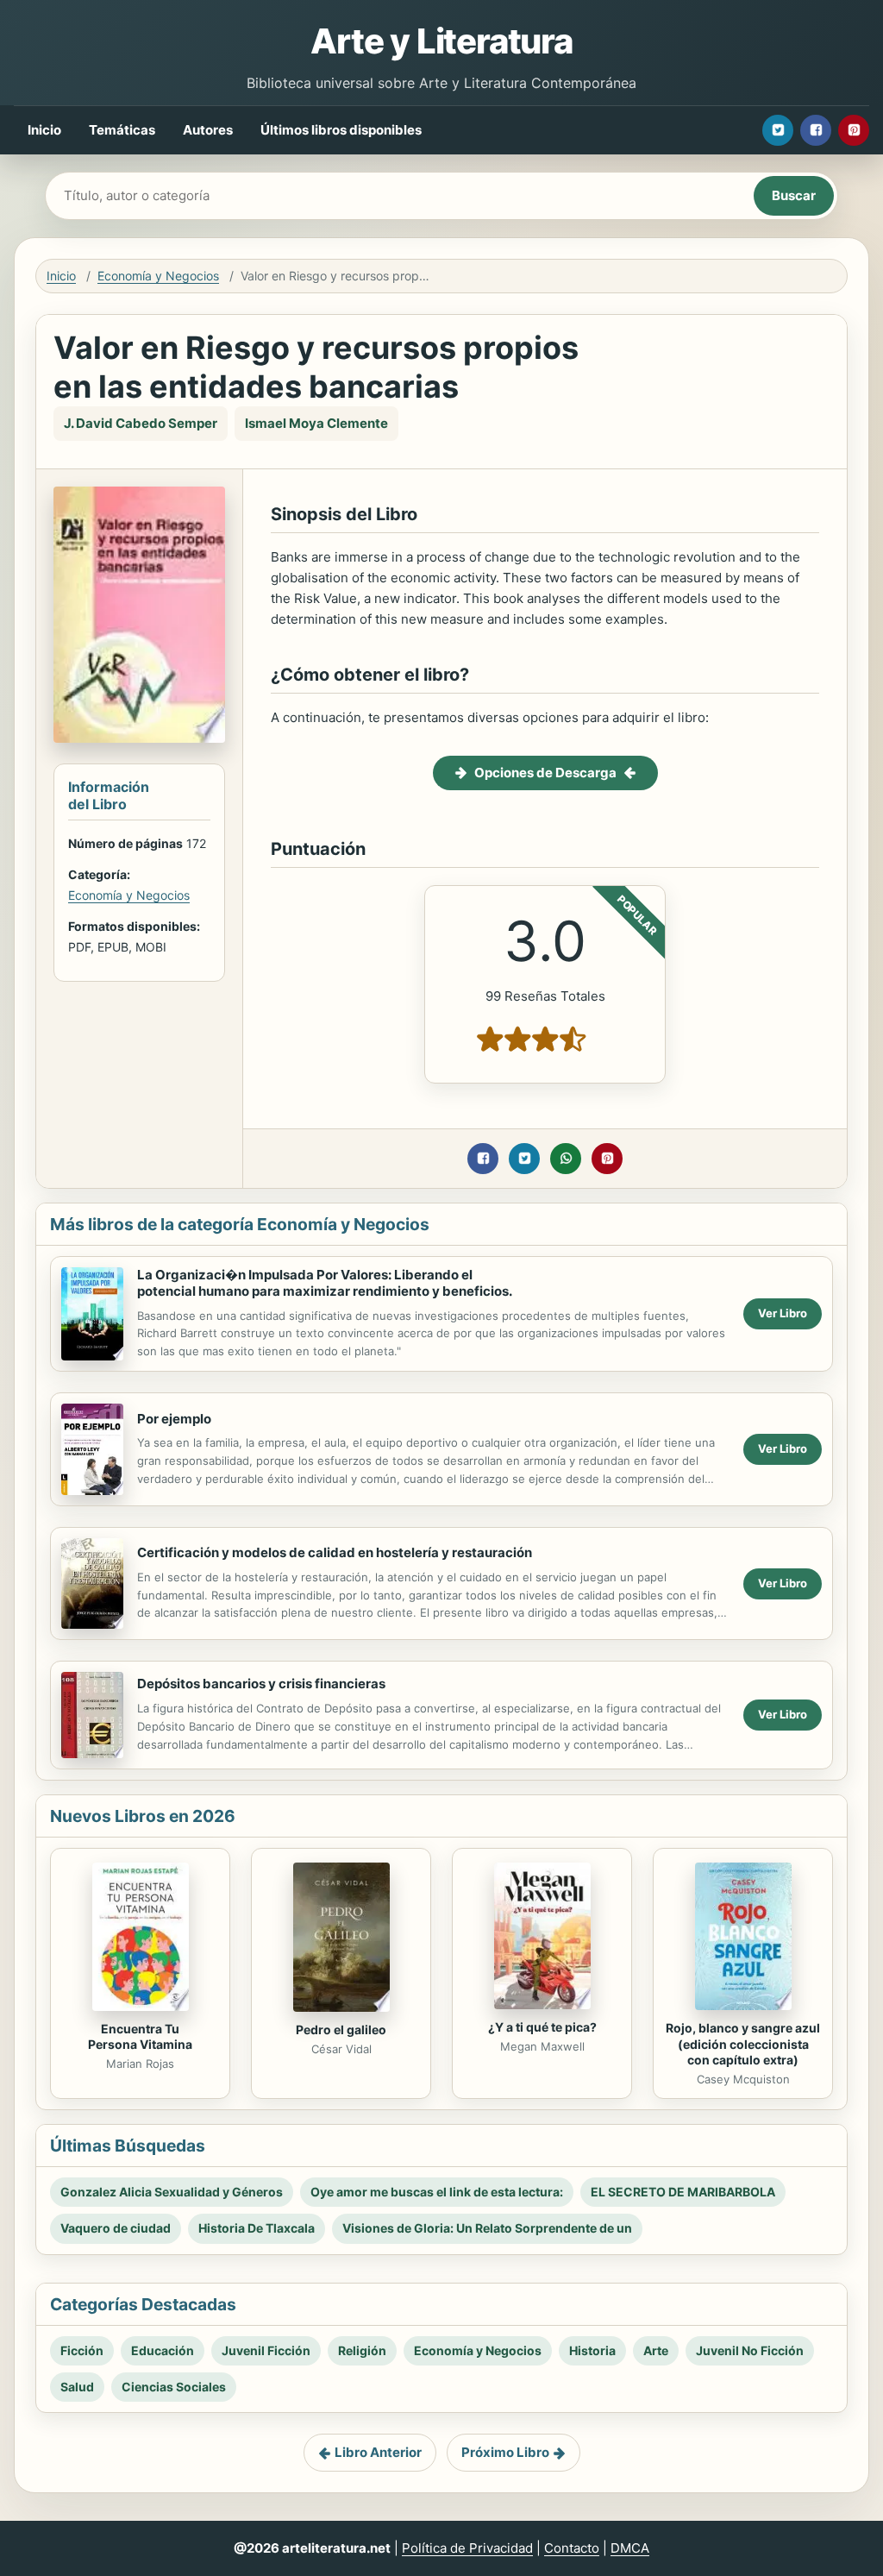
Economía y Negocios (158, 276)
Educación (163, 2350)
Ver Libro (783, 1313)
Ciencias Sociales (174, 2387)
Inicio (44, 130)
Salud (77, 2387)
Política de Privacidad (467, 2548)
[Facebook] (816, 130)
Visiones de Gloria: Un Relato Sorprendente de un (487, 2228)
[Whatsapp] (566, 1159)
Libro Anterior (378, 2452)
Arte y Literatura (441, 41)
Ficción (82, 2350)
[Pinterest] (854, 130)
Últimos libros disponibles (341, 130)
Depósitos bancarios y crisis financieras (261, 1684)
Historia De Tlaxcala (257, 2228)
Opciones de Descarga (545, 773)
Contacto (572, 2548)
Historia (592, 2350)
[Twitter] (778, 130)
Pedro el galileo (341, 2029)
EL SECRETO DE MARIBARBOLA (683, 2192)
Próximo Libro (505, 2452)
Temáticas (122, 130)
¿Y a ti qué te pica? (542, 2027)
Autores (208, 130)
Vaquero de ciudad (116, 2228)
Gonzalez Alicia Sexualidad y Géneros (172, 2192)
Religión (362, 2350)
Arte (656, 2350)
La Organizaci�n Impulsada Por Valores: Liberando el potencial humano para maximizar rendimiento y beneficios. (325, 1283)
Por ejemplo (174, 1419)
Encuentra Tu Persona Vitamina (140, 2037)
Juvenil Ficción (266, 2350)
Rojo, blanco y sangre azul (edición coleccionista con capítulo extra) (743, 2044)
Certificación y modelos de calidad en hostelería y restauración (335, 1552)
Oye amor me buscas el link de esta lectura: (437, 2192)
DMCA (630, 2548)
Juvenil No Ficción (750, 2350)
